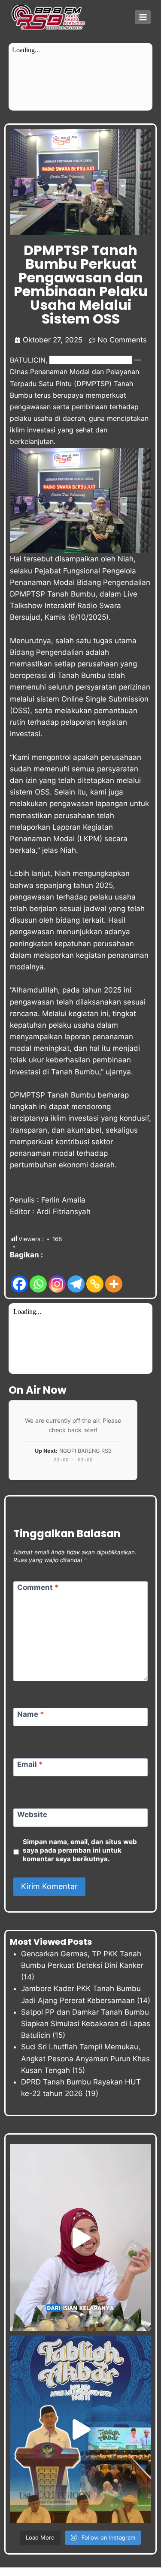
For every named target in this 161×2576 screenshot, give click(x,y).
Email (30, 1764)
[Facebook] (19, 1278)
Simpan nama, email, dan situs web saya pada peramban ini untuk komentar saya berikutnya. (80, 1850)
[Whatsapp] (38, 1278)
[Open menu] (143, 17)
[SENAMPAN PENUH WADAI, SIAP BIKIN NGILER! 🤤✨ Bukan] (80, 2238)
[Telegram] (76, 1278)
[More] (114, 1278)
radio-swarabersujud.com (91, 360)
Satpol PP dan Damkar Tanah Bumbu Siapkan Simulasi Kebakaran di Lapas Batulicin (86, 2024)
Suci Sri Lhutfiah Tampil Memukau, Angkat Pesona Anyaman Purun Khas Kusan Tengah (85, 2058)
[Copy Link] (95, 1278)
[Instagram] (57, 1278)
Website (32, 1814)
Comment (38, 1587)
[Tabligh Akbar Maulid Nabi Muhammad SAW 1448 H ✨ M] (80, 2429)
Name (31, 1714)
